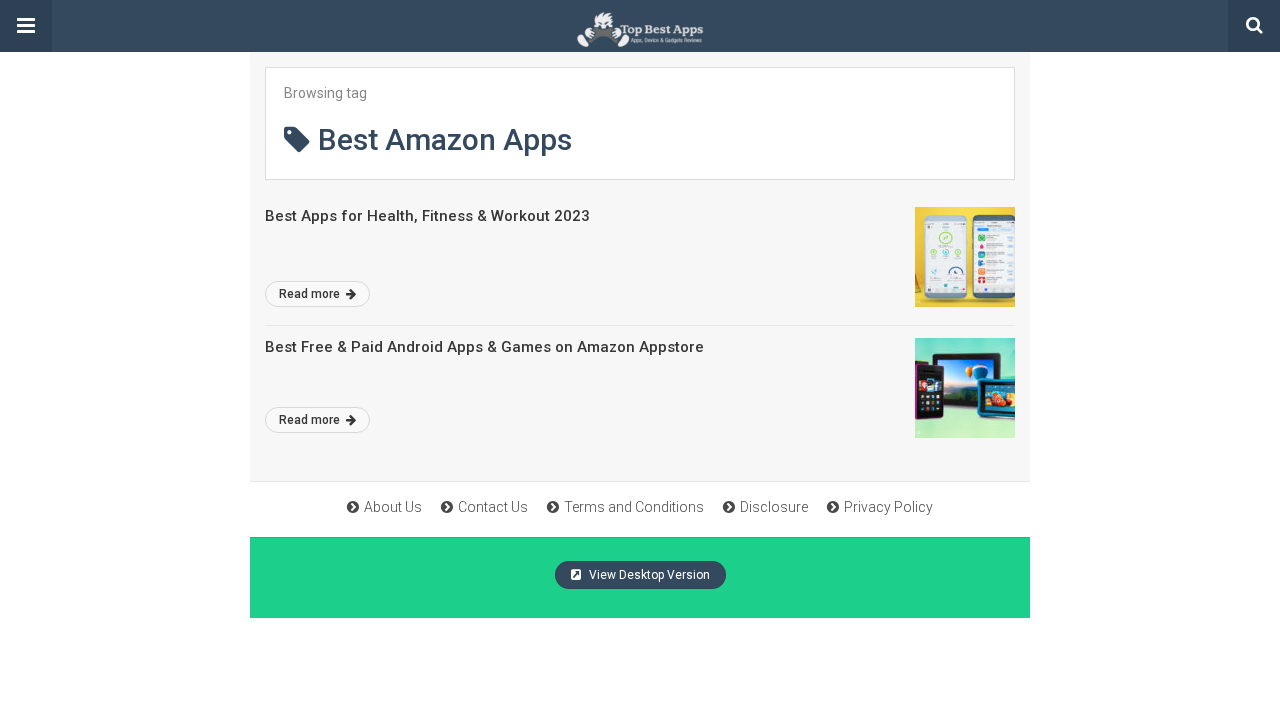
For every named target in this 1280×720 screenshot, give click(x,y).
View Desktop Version (648, 575)
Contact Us (493, 507)
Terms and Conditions (634, 507)
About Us (393, 507)
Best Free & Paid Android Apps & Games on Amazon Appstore (484, 347)
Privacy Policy (888, 507)
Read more (311, 294)
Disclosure (774, 507)
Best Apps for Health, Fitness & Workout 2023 (427, 216)
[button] (26, 26)
